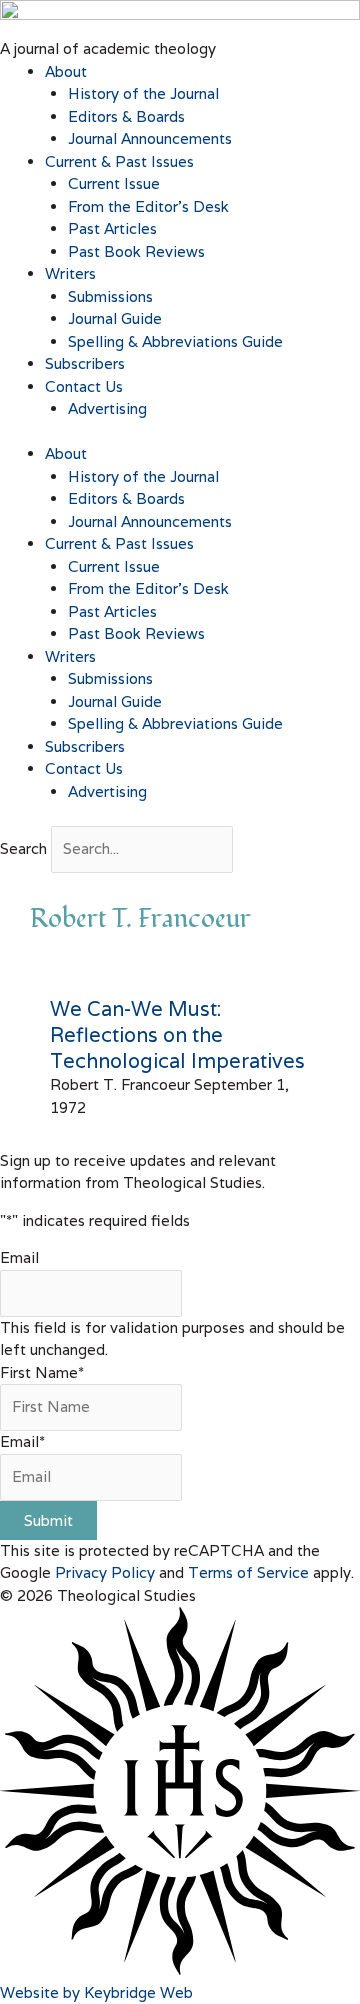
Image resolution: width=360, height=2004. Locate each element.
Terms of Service (248, 1572)
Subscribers (85, 363)
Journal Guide (115, 318)
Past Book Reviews (136, 251)
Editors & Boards (126, 116)
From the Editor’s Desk (148, 206)
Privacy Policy (105, 1572)
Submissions (110, 296)
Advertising (107, 408)
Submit (48, 1520)
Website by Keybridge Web (96, 1992)
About (66, 71)
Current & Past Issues (119, 161)
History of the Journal (143, 93)
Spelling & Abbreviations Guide (175, 341)
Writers (70, 273)
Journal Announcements (150, 138)
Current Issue (114, 183)
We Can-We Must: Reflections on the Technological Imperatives (177, 1035)
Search (23, 848)
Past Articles (112, 228)
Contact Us (84, 386)
